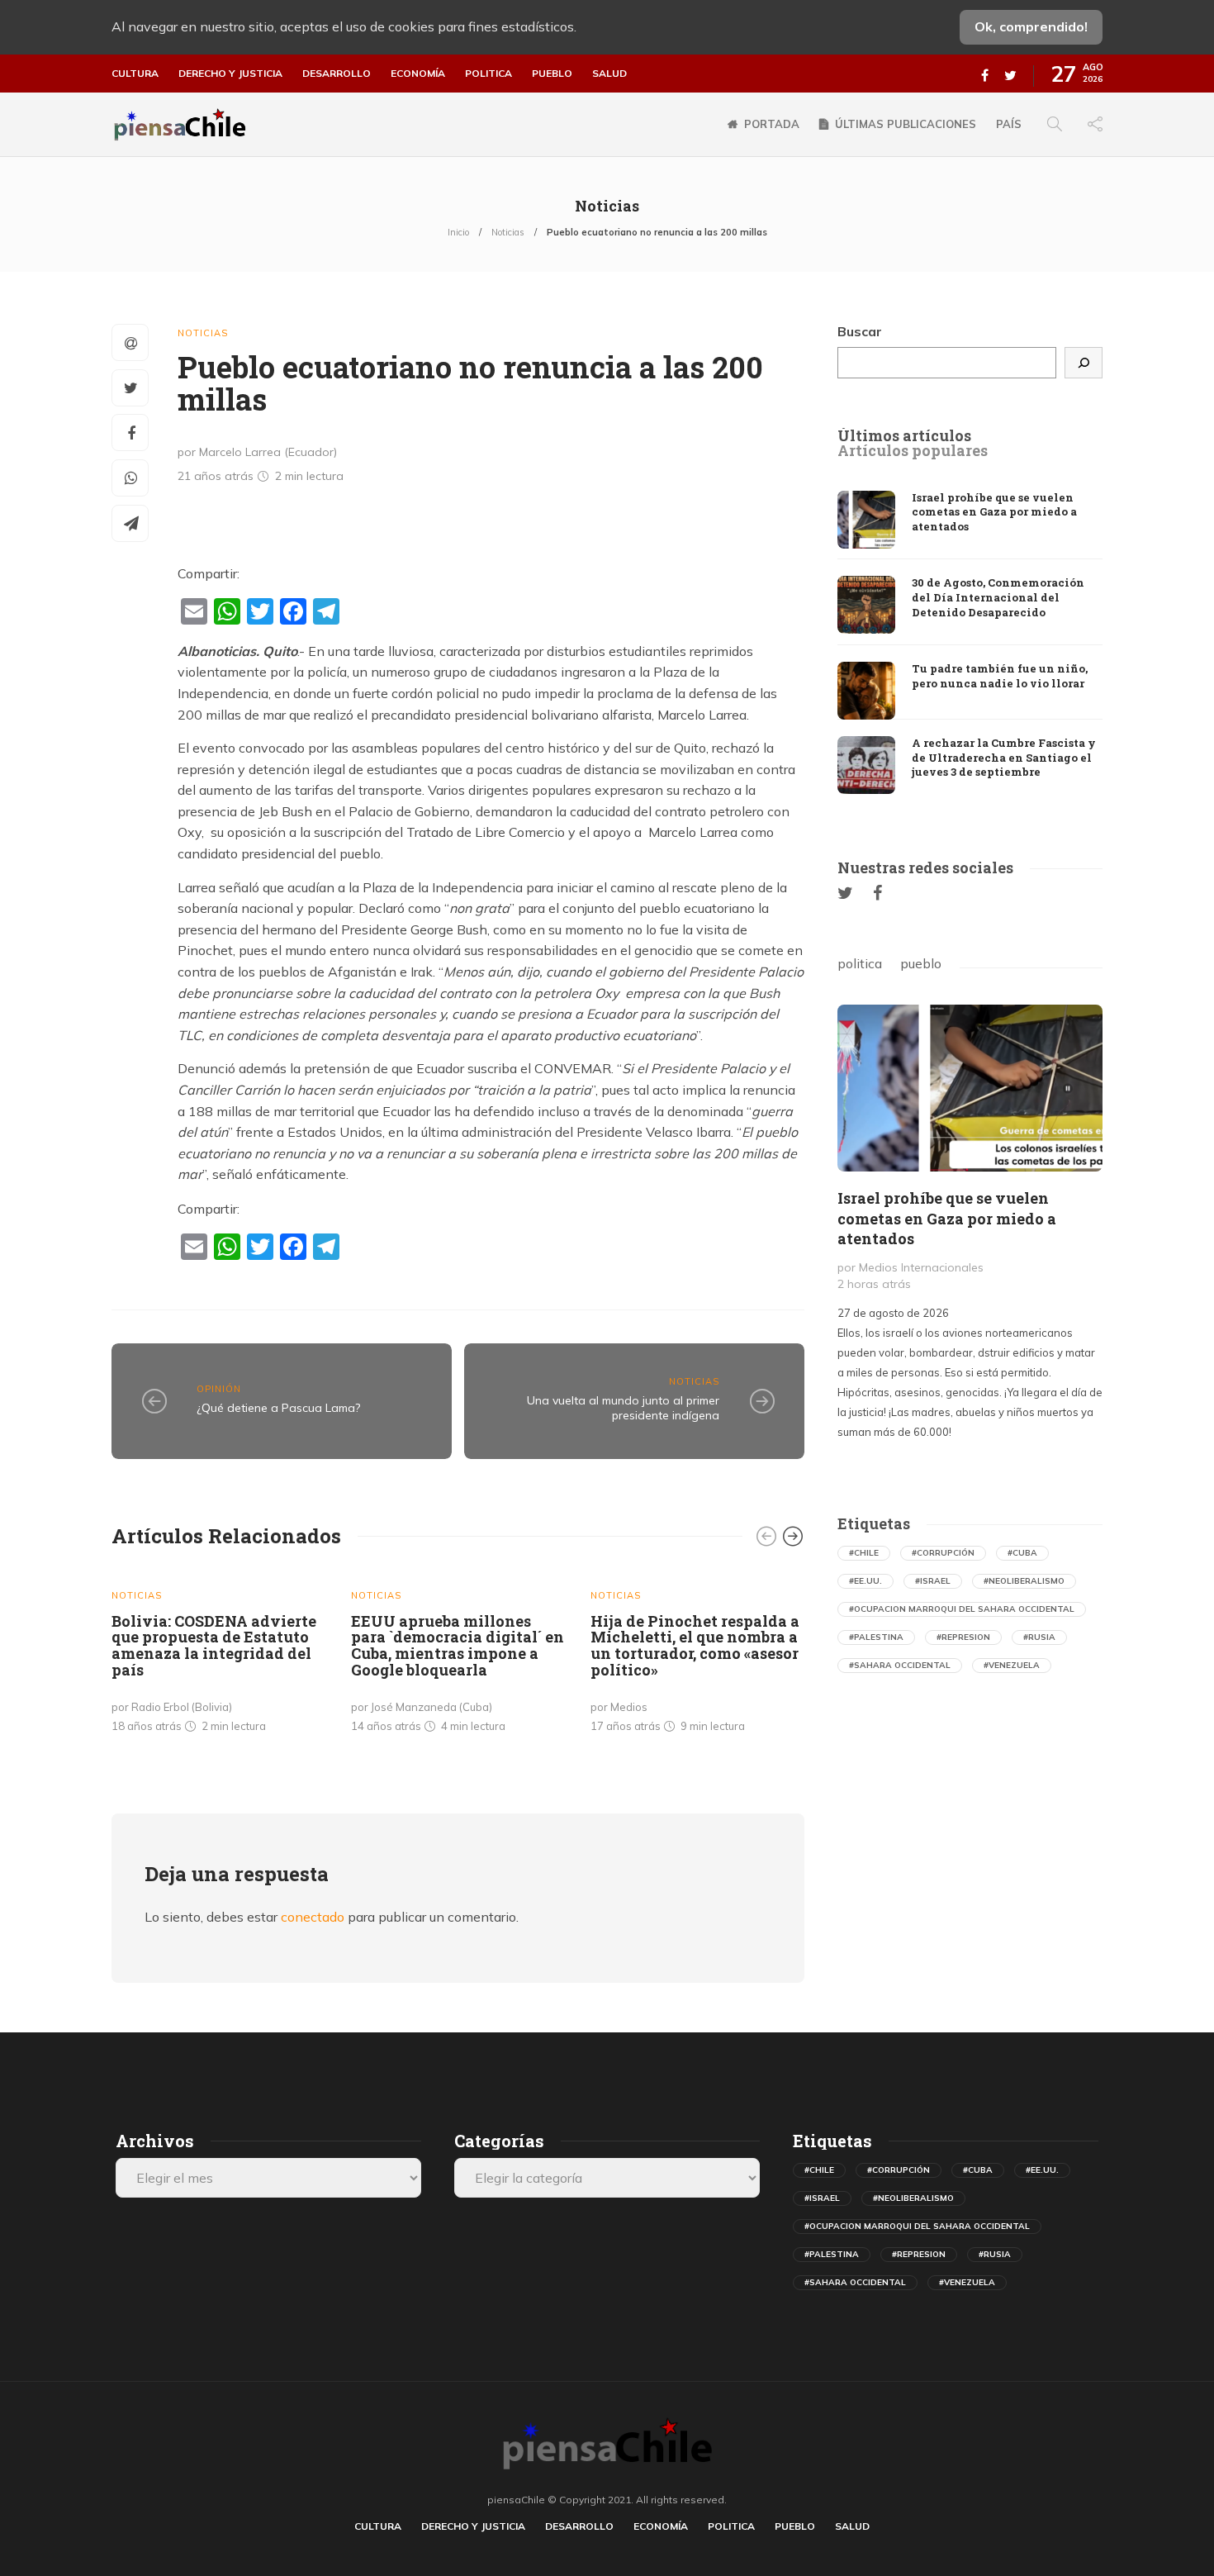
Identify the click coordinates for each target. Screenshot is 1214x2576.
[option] (219, 1656)
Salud (609, 74)
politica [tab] (860, 963)
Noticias (508, 232)
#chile (864, 1553)
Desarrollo (337, 74)
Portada (772, 124)
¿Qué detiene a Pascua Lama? (278, 1408)
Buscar (860, 331)
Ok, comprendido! (1031, 26)
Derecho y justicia (230, 74)
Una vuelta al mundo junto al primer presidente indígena (623, 1408)
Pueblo (552, 74)
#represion (963, 1637)
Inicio (458, 232)
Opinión (219, 1389)
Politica (488, 74)
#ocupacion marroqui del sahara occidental (962, 1609)
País (1009, 124)
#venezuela (1012, 1665)
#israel (933, 1581)
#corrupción (943, 1553)
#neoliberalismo (1024, 1581)
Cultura (135, 74)
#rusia (1039, 1637)
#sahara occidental (900, 1665)
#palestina (876, 1637)
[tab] (904, 436)
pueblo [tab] (921, 963)
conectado (313, 1917)
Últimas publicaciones (906, 124)
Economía (418, 74)
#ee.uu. (865, 1581)
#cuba (1022, 1553)
